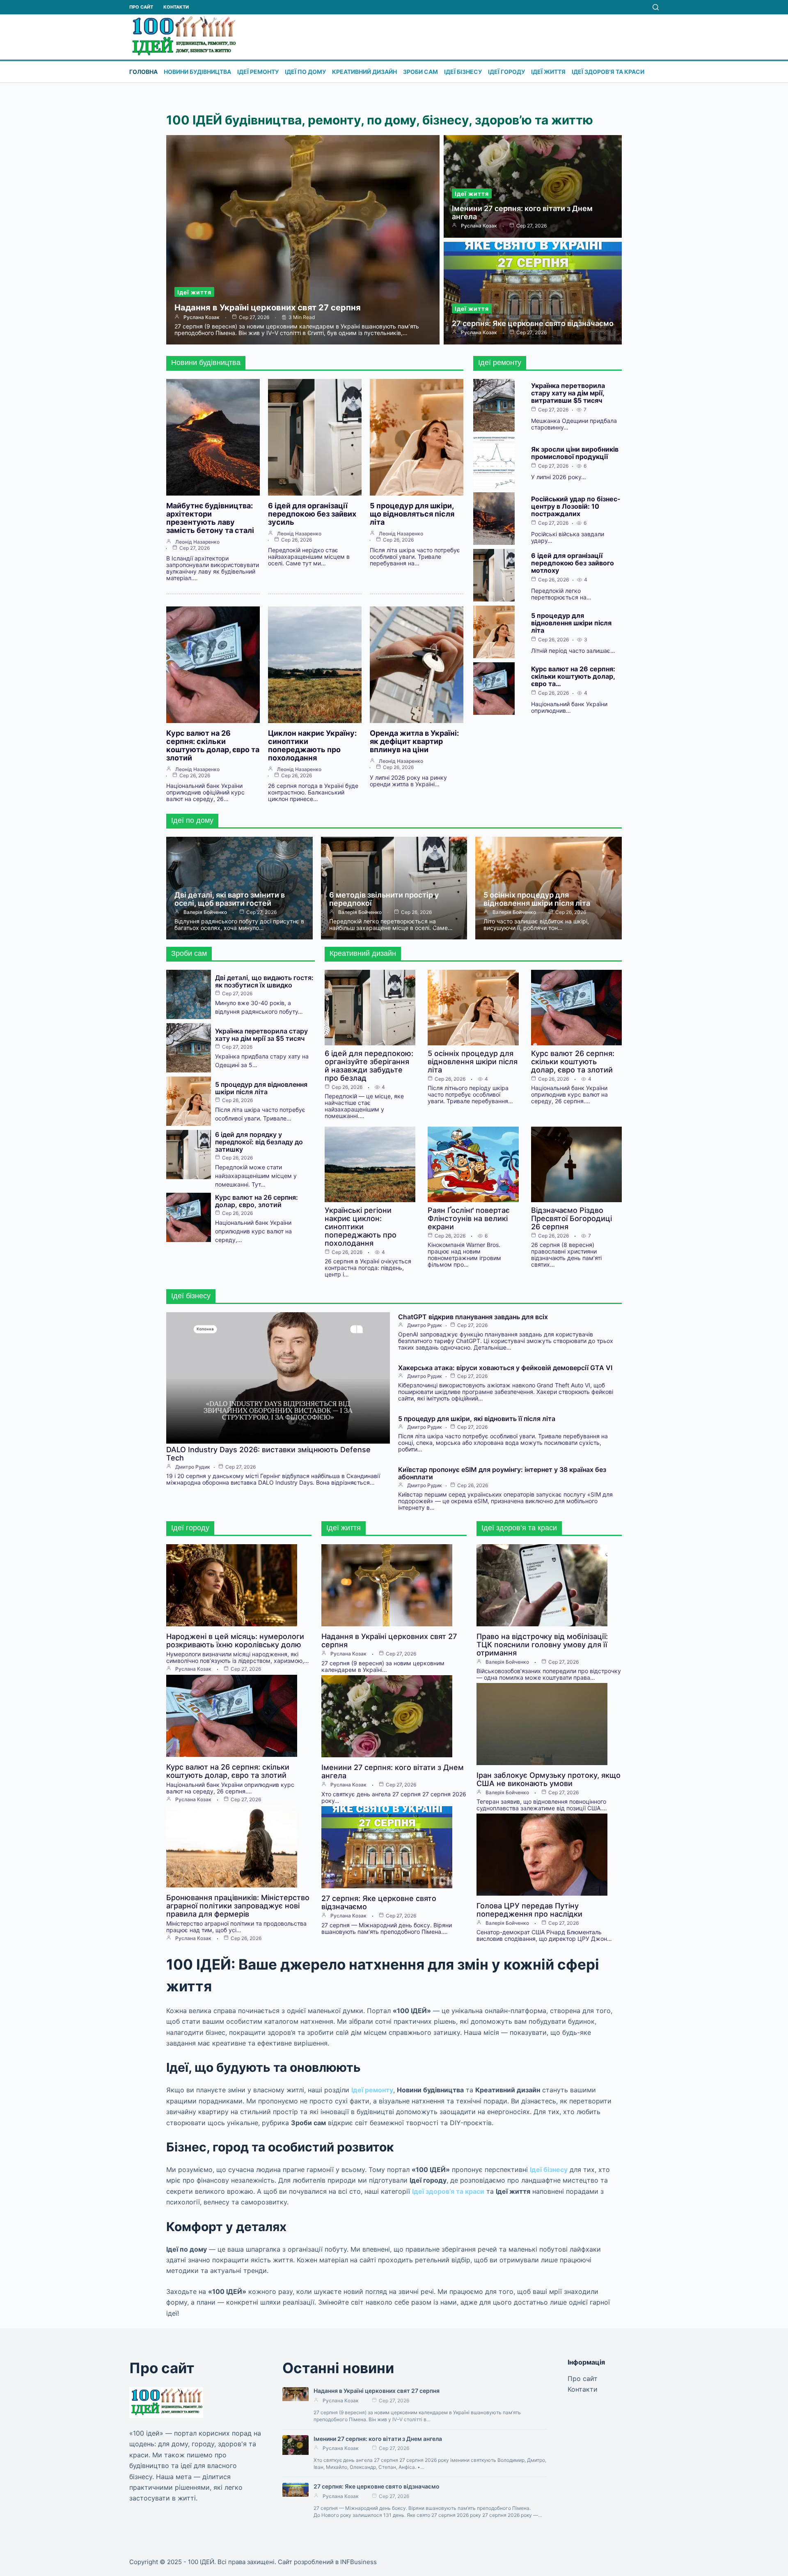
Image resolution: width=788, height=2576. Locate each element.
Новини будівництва (197, 72)
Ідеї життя (548, 72)
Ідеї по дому (305, 72)
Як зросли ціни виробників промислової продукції (575, 453)
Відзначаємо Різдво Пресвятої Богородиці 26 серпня (572, 1218)
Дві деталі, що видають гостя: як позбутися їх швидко (264, 981)
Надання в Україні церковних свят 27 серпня (268, 308)
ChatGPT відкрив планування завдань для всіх (473, 1317)
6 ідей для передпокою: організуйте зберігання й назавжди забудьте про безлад (369, 1066)
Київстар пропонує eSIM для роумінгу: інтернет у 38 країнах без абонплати (502, 1473)
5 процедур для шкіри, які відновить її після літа (477, 1419)
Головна (143, 72)
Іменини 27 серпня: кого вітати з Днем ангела (522, 212)
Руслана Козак (202, 317)
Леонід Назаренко (197, 542)
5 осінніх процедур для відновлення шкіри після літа (537, 899)
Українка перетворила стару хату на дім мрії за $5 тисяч (261, 1035)
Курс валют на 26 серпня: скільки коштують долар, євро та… (573, 676)
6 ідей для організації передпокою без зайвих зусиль (312, 514)
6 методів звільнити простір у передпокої (384, 899)
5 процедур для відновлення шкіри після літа (571, 623)
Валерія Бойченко (205, 912)
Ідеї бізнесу (463, 72)
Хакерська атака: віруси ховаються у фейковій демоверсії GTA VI (505, 1368)
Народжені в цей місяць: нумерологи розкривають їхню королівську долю (235, 1640)
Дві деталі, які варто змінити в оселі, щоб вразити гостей (230, 899)
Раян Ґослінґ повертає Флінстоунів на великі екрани (469, 1218)
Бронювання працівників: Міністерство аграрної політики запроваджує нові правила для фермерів (238, 1906)
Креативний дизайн (364, 72)
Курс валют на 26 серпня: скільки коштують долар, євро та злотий (213, 745)
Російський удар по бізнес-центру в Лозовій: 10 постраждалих (576, 506)
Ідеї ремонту (258, 72)
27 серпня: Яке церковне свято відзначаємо (533, 323)
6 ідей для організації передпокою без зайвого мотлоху (573, 563)
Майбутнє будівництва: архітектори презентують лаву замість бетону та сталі (210, 518)
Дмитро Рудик (193, 1467)
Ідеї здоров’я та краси (608, 72)
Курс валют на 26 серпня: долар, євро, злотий (257, 1201)
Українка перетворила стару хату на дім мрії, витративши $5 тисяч (568, 393)
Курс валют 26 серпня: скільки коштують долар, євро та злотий (573, 1062)
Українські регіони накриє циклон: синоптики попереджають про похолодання (361, 1227)
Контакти (176, 7)
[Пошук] (656, 7)
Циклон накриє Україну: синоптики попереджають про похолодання (312, 745)
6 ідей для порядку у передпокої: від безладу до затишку (259, 1142)
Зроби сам (420, 72)
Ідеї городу (506, 72)
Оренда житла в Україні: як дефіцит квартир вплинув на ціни (414, 741)
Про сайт (141, 7)
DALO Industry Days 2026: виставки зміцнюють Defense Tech (268, 1454)
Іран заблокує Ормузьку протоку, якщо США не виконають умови (549, 1779)
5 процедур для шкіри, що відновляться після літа (412, 514)
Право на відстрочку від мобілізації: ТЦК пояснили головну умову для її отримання (542, 1645)
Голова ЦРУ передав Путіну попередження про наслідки (529, 1910)
